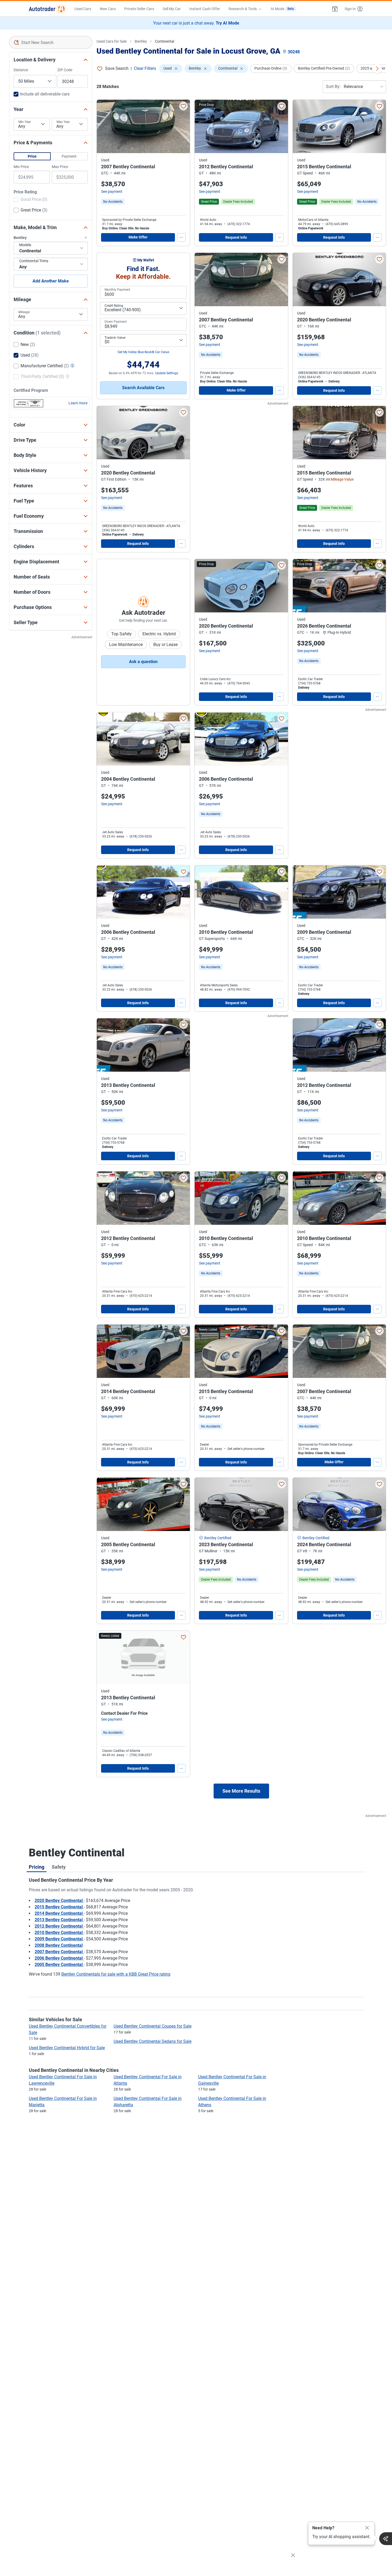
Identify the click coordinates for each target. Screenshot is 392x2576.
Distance (21, 70)
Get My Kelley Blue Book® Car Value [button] (143, 352)
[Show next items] (377, 69)
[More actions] (181, 237)
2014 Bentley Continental (59, 1913)
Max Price (60, 167)
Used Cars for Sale (112, 41)
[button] (335, 9)
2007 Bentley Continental (59, 1952)
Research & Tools (243, 9)
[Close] (367, 2528)
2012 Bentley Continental (59, 1926)
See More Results (241, 1791)
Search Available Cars (143, 388)
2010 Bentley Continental (59, 1933)
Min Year (25, 122)
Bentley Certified (218, 1538)
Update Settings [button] (167, 373)
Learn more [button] (78, 403)
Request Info (236, 237)
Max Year (63, 122)
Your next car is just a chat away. (196, 23)
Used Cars (83, 9)
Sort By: (333, 87)
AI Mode (282, 9)
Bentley (141, 41)
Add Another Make (51, 281)
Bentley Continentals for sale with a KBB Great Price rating (116, 1974)
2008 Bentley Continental (59, 1945)
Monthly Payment (117, 290)
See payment (112, 192)
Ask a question (143, 662)
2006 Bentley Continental (59, 1958)
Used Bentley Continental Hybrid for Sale (67, 2048)
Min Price (21, 167)
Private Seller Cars (139, 9)
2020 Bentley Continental (59, 1901)
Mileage (24, 312)
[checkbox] (31, 200)
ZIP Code (65, 70)
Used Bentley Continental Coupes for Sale (153, 2026)
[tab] (37, 1867)
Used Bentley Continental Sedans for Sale (153, 2041)
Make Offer (138, 237)
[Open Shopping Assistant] (386, 2539)
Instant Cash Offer (205, 9)
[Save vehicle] (183, 106)
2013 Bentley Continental (59, 1920)
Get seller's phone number (246, 1449)
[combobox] (51, 42)
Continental (165, 41)
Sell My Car (172, 9)
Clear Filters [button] (145, 68)
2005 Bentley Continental (59, 1965)
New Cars (108, 9)
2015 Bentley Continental (59, 1907)
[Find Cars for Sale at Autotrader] (47, 9)
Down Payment (116, 322)
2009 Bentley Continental (59, 1939)
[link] (113, 202)
